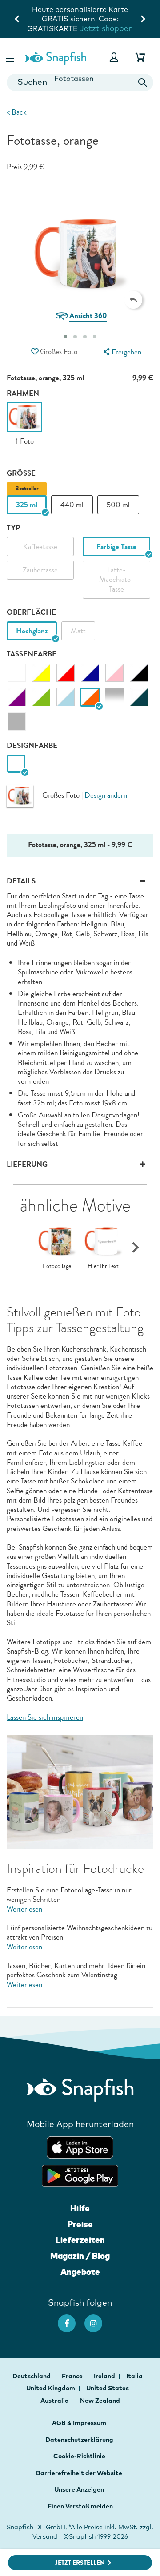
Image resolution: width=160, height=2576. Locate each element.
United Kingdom (51, 2388)
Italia (135, 2376)
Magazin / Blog (80, 2256)
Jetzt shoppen (106, 28)
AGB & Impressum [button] (79, 2423)
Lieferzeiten (80, 2240)
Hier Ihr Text (103, 1266)
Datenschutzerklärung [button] (79, 2440)
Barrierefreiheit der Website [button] (79, 2473)
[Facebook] (71, 2319)
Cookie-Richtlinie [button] (79, 2456)
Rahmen (23, 393)
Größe (21, 473)
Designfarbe (32, 745)
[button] (11, 57)
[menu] (121, 352)
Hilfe (80, 2208)
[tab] (65, 337)
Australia (55, 2401)
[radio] (16, 764)
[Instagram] (98, 2319)
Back (17, 112)
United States (108, 2388)
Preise (80, 2224)
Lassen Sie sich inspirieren (45, 1717)
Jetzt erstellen (80, 2563)
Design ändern (106, 795)
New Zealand (100, 2401)
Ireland (105, 2376)
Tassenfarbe (32, 654)
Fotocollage (57, 1266)
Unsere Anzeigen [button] (79, 2489)
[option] (24, 424)
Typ (13, 528)
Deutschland (32, 2376)
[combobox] (80, 82)
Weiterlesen (24, 1909)
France (73, 2376)
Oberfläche (31, 612)
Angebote (80, 2272)
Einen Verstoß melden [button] (80, 2506)
